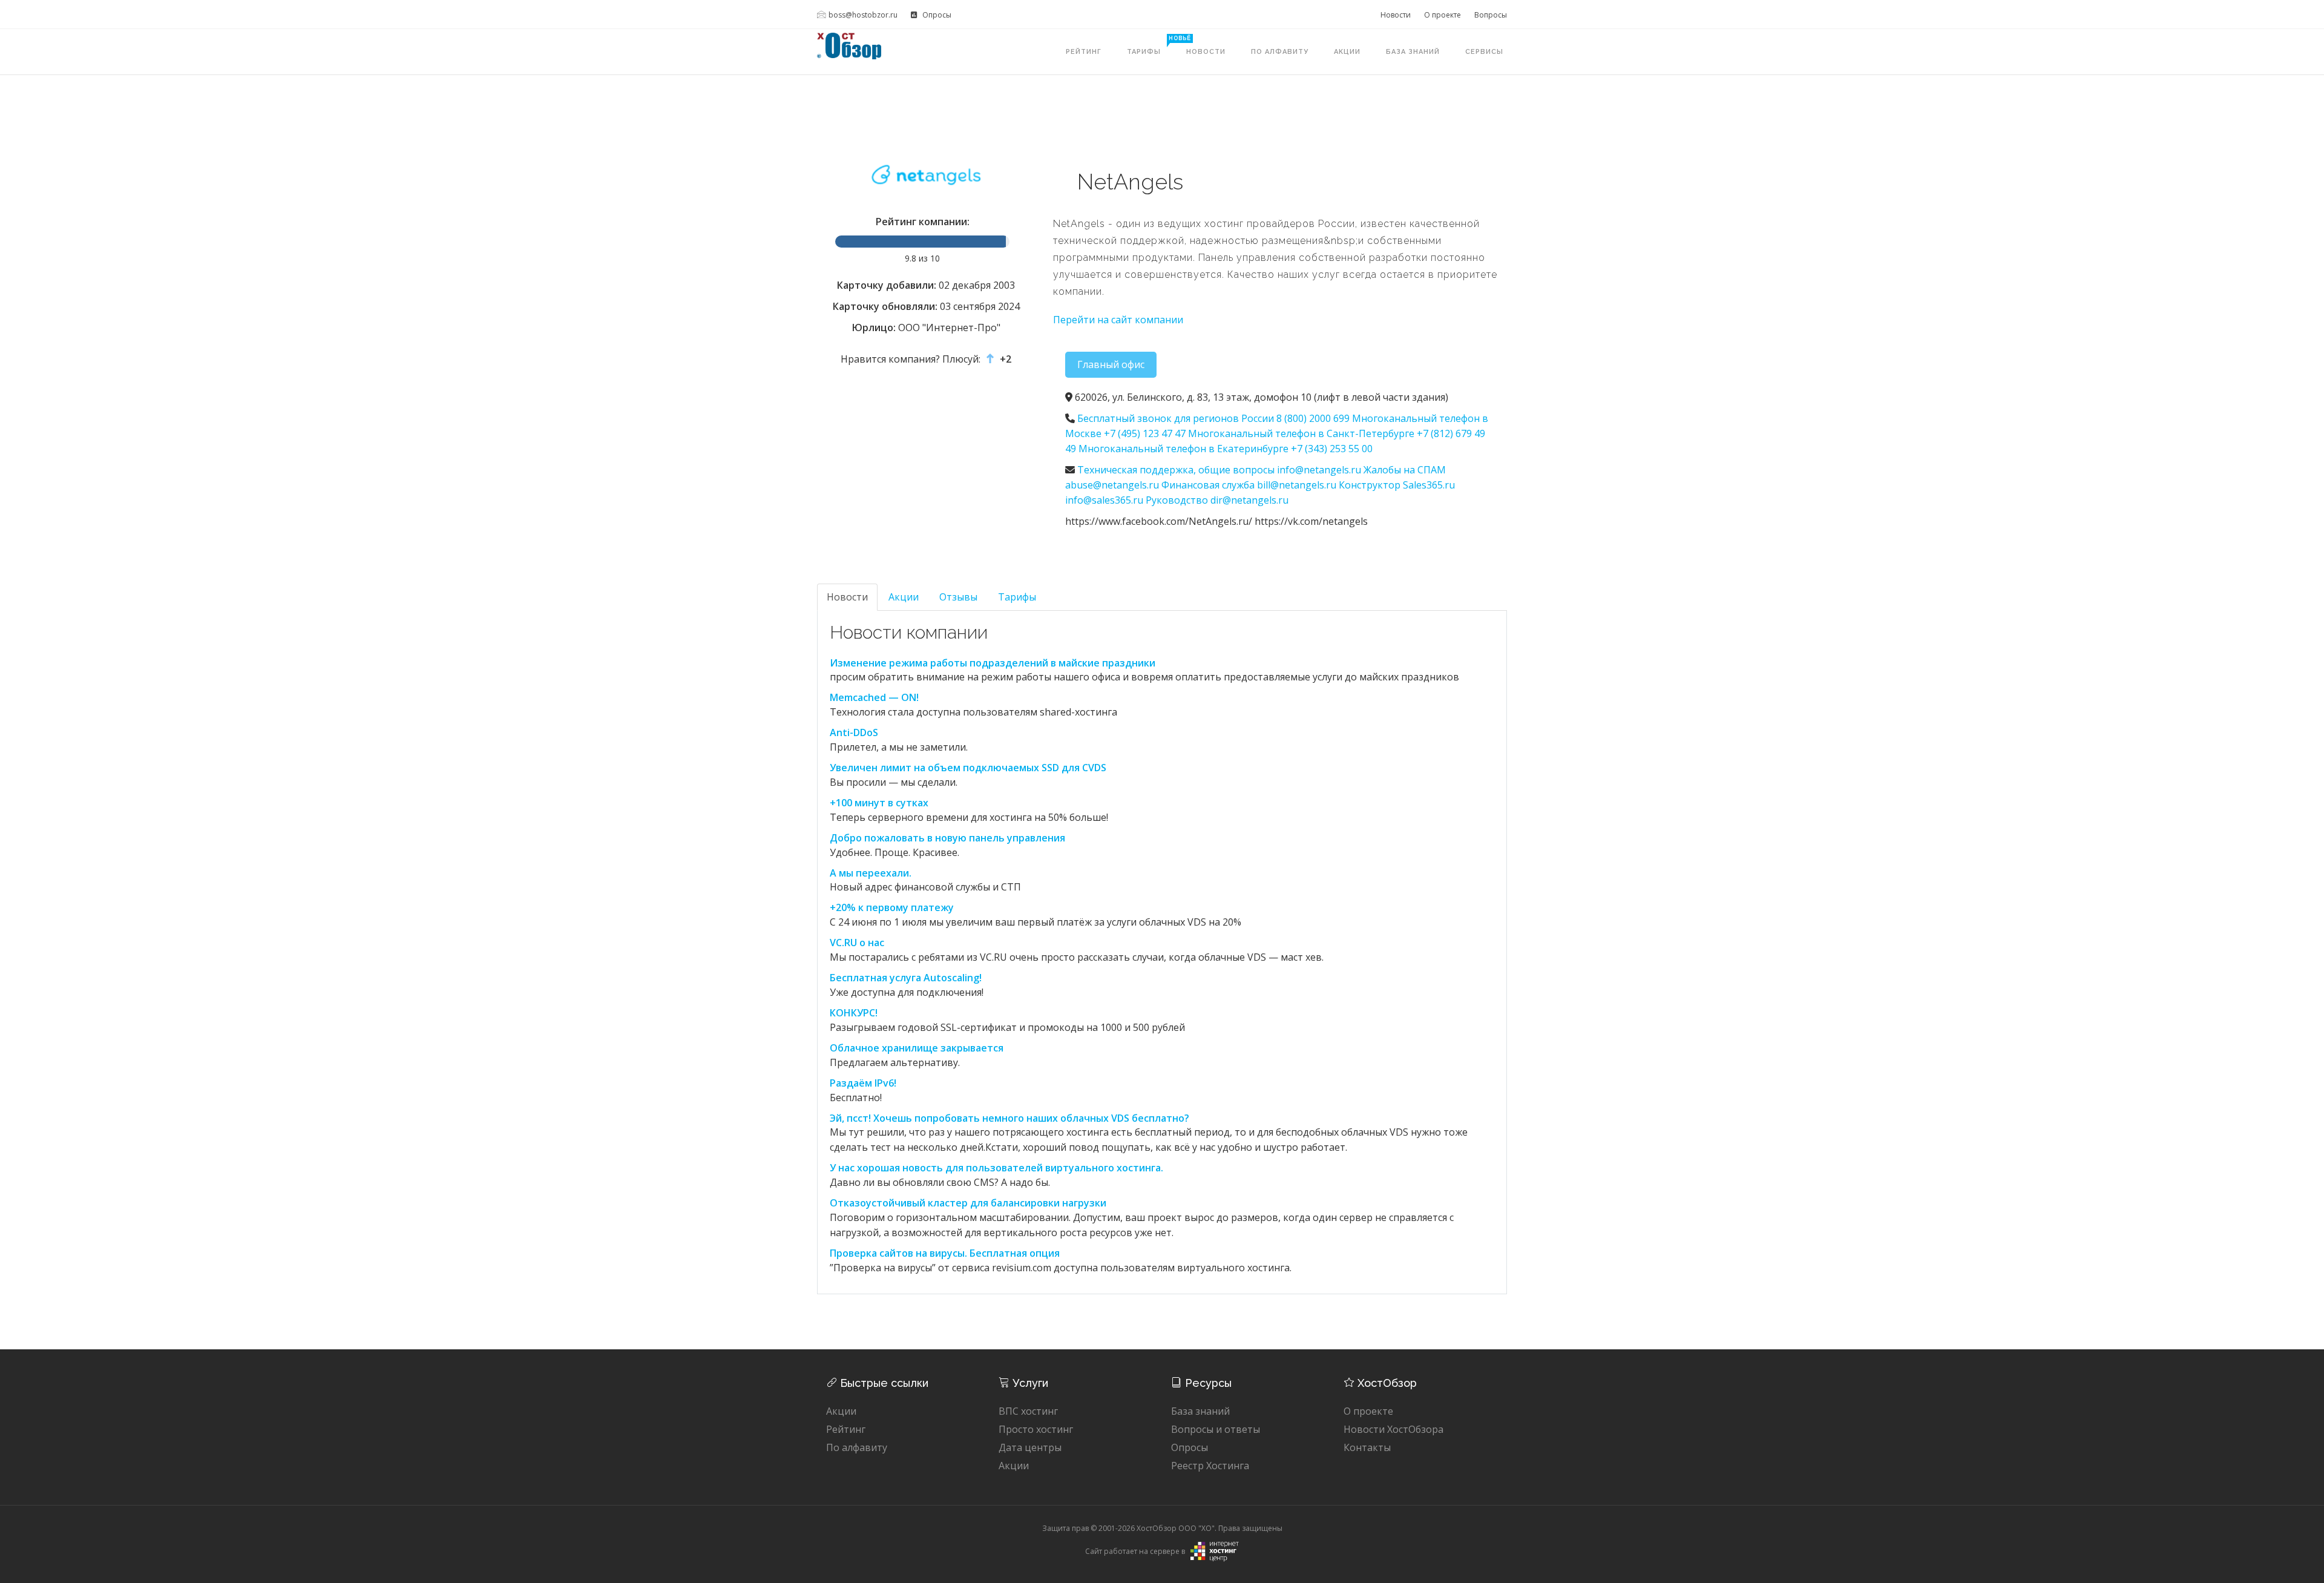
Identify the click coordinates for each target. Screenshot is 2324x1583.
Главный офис (1111, 364)
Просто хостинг (1036, 1429)
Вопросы (1491, 15)
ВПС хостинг (1028, 1411)
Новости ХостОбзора (1393, 1429)
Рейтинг (1084, 52)
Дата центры (1030, 1447)
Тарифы (1150, 45)
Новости (1396, 15)
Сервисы (1484, 52)
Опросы (936, 15)
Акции (1347, 52)
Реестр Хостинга (1210, 1466)
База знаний (1413, 52)
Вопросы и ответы (1216, 1429)
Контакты (1367, 1447)
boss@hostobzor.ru (863, 15)
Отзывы (958, 597)
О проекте (1443, 15)
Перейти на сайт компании (1118, 320)
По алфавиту (1280, 52)
